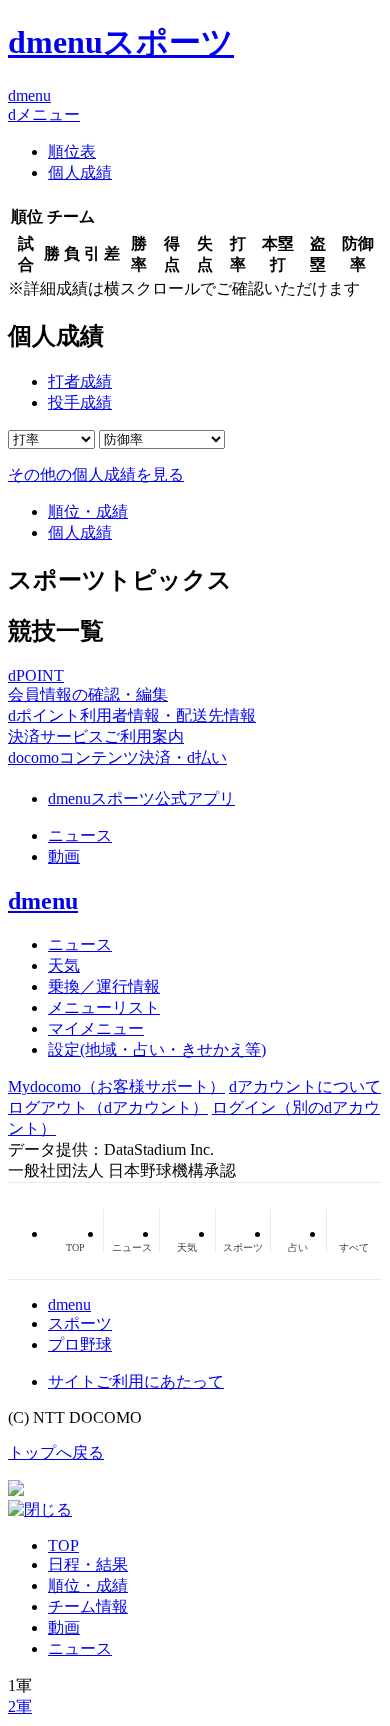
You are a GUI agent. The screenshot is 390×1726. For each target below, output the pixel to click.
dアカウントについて (305, 1086)
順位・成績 (88, 511)
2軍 (20, 1706)
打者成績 (80, 381)
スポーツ (80, 1323)
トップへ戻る (56, 1452)
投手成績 (80, 402)
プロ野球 (80, 1344)
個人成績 (80, 172)
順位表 (72, 151)
